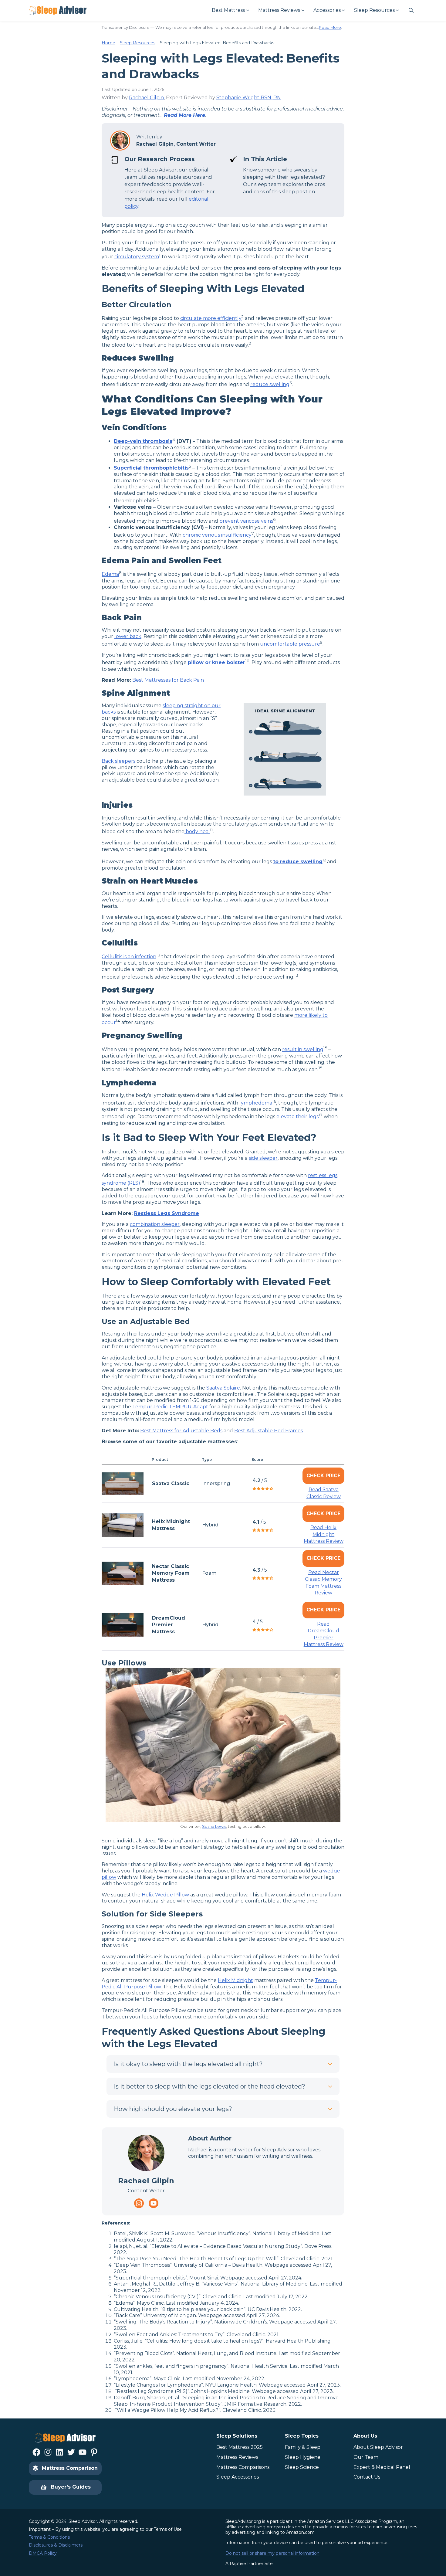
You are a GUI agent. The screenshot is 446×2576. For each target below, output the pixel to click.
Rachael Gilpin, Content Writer (176, 144)
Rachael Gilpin (146, 98)
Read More (330, 27)
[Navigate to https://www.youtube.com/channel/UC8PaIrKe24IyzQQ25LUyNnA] (154, 2203)
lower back (128, 636)
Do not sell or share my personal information (272, 2553)
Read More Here (184, 115)
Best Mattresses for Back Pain (168, 680)
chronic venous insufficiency (217, 535)
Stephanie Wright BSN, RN (249, 98)
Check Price (323, 1476)
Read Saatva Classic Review (324, 1493)
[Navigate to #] (411, 10)
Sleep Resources (138, 43)
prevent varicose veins (246, 521)
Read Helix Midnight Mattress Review (324, 1534)
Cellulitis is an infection (129, 957)
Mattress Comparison (70, 2468)
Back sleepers (118, 761)
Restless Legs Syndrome (167, 1213)
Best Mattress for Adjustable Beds (181, 1431)
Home (108, 43)
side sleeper (263, 1158)
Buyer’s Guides (71, 2487)
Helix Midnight (235, 1980)
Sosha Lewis (214, 1826)
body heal (197, 832)
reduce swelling (270, 384)
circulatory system (137, 257)
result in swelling (303, 1049)
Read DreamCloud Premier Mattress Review (324, 1634)
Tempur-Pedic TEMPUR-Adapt (170, 1407)
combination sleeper (155, 1224)
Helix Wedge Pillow (165, 1895)
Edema (110, 574)
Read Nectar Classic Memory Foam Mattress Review (323, 1583)
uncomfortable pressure (290, 644)
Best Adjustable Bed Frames (269, 1431)
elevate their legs (297, 1117)
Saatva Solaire (223, 1388)
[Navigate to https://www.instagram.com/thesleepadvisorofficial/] (139, 2203)
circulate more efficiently (211, 318)
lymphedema (256, 1103)
